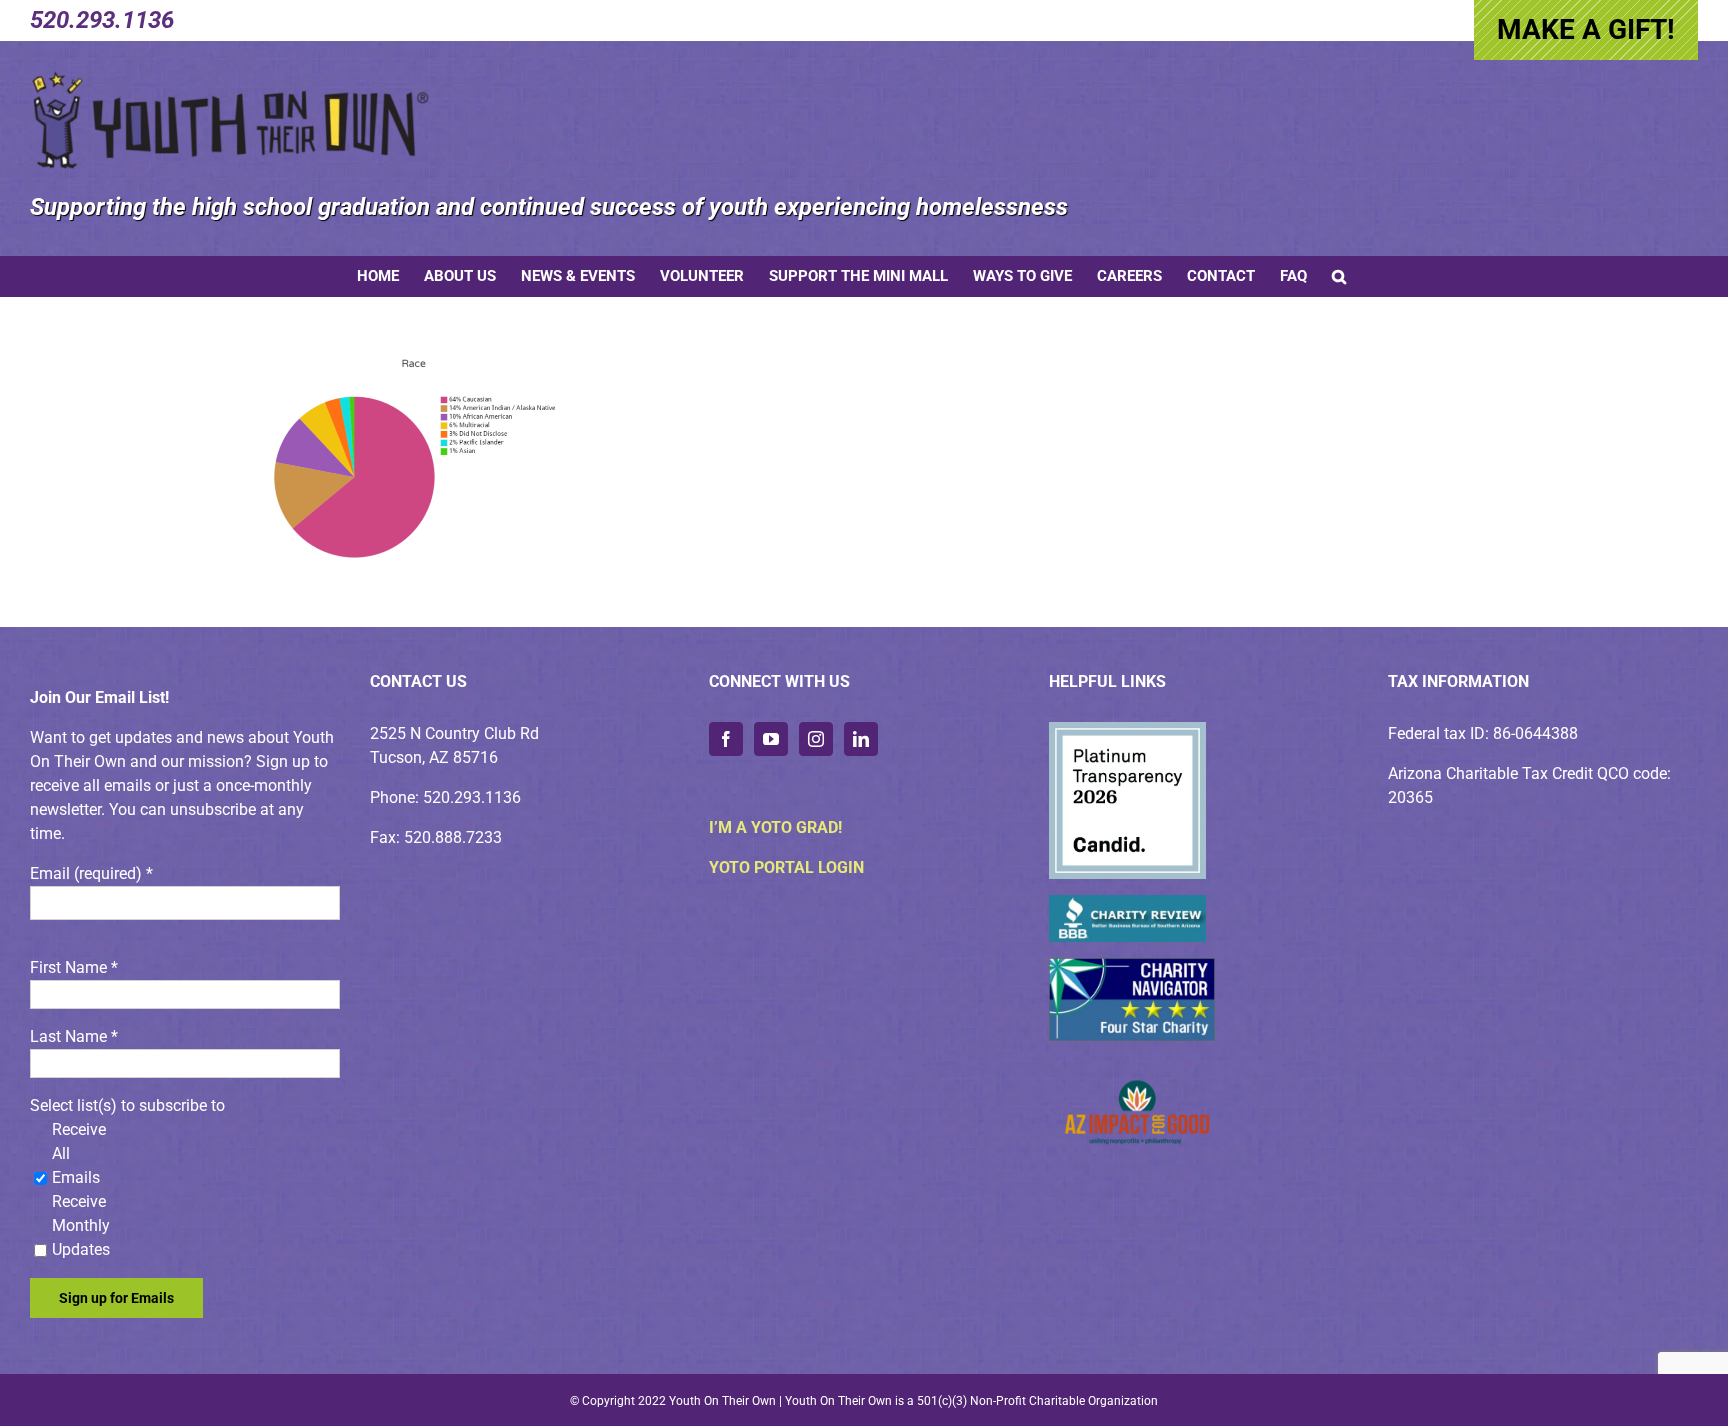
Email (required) (91, 873)
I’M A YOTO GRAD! (775, 827)
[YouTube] (771, 739)
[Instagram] (816, 739)
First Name (74, 967)
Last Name (74, 1036)
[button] (1339, 276)
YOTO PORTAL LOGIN (786, 867)
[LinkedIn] (861, 739)
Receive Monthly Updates (81, 1225)
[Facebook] (726, 739)
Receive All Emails (79, 1153)
